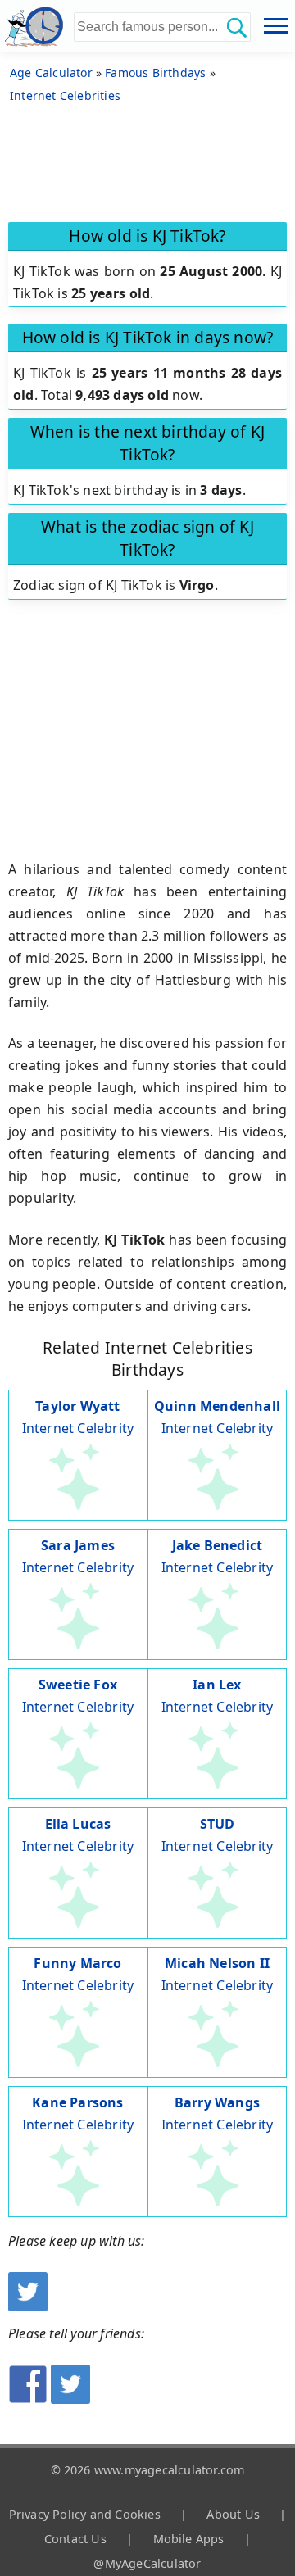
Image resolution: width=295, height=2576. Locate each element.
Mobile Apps (189, 2539)
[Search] (236, 27)
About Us (233, 2514)
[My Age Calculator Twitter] (28, 2306)
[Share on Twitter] (70, 2399)
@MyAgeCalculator (147, 2563)
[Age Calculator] (37, 26)
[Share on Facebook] (28, 2399)
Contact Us (75, 2539)
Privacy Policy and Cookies (85, 2514)
